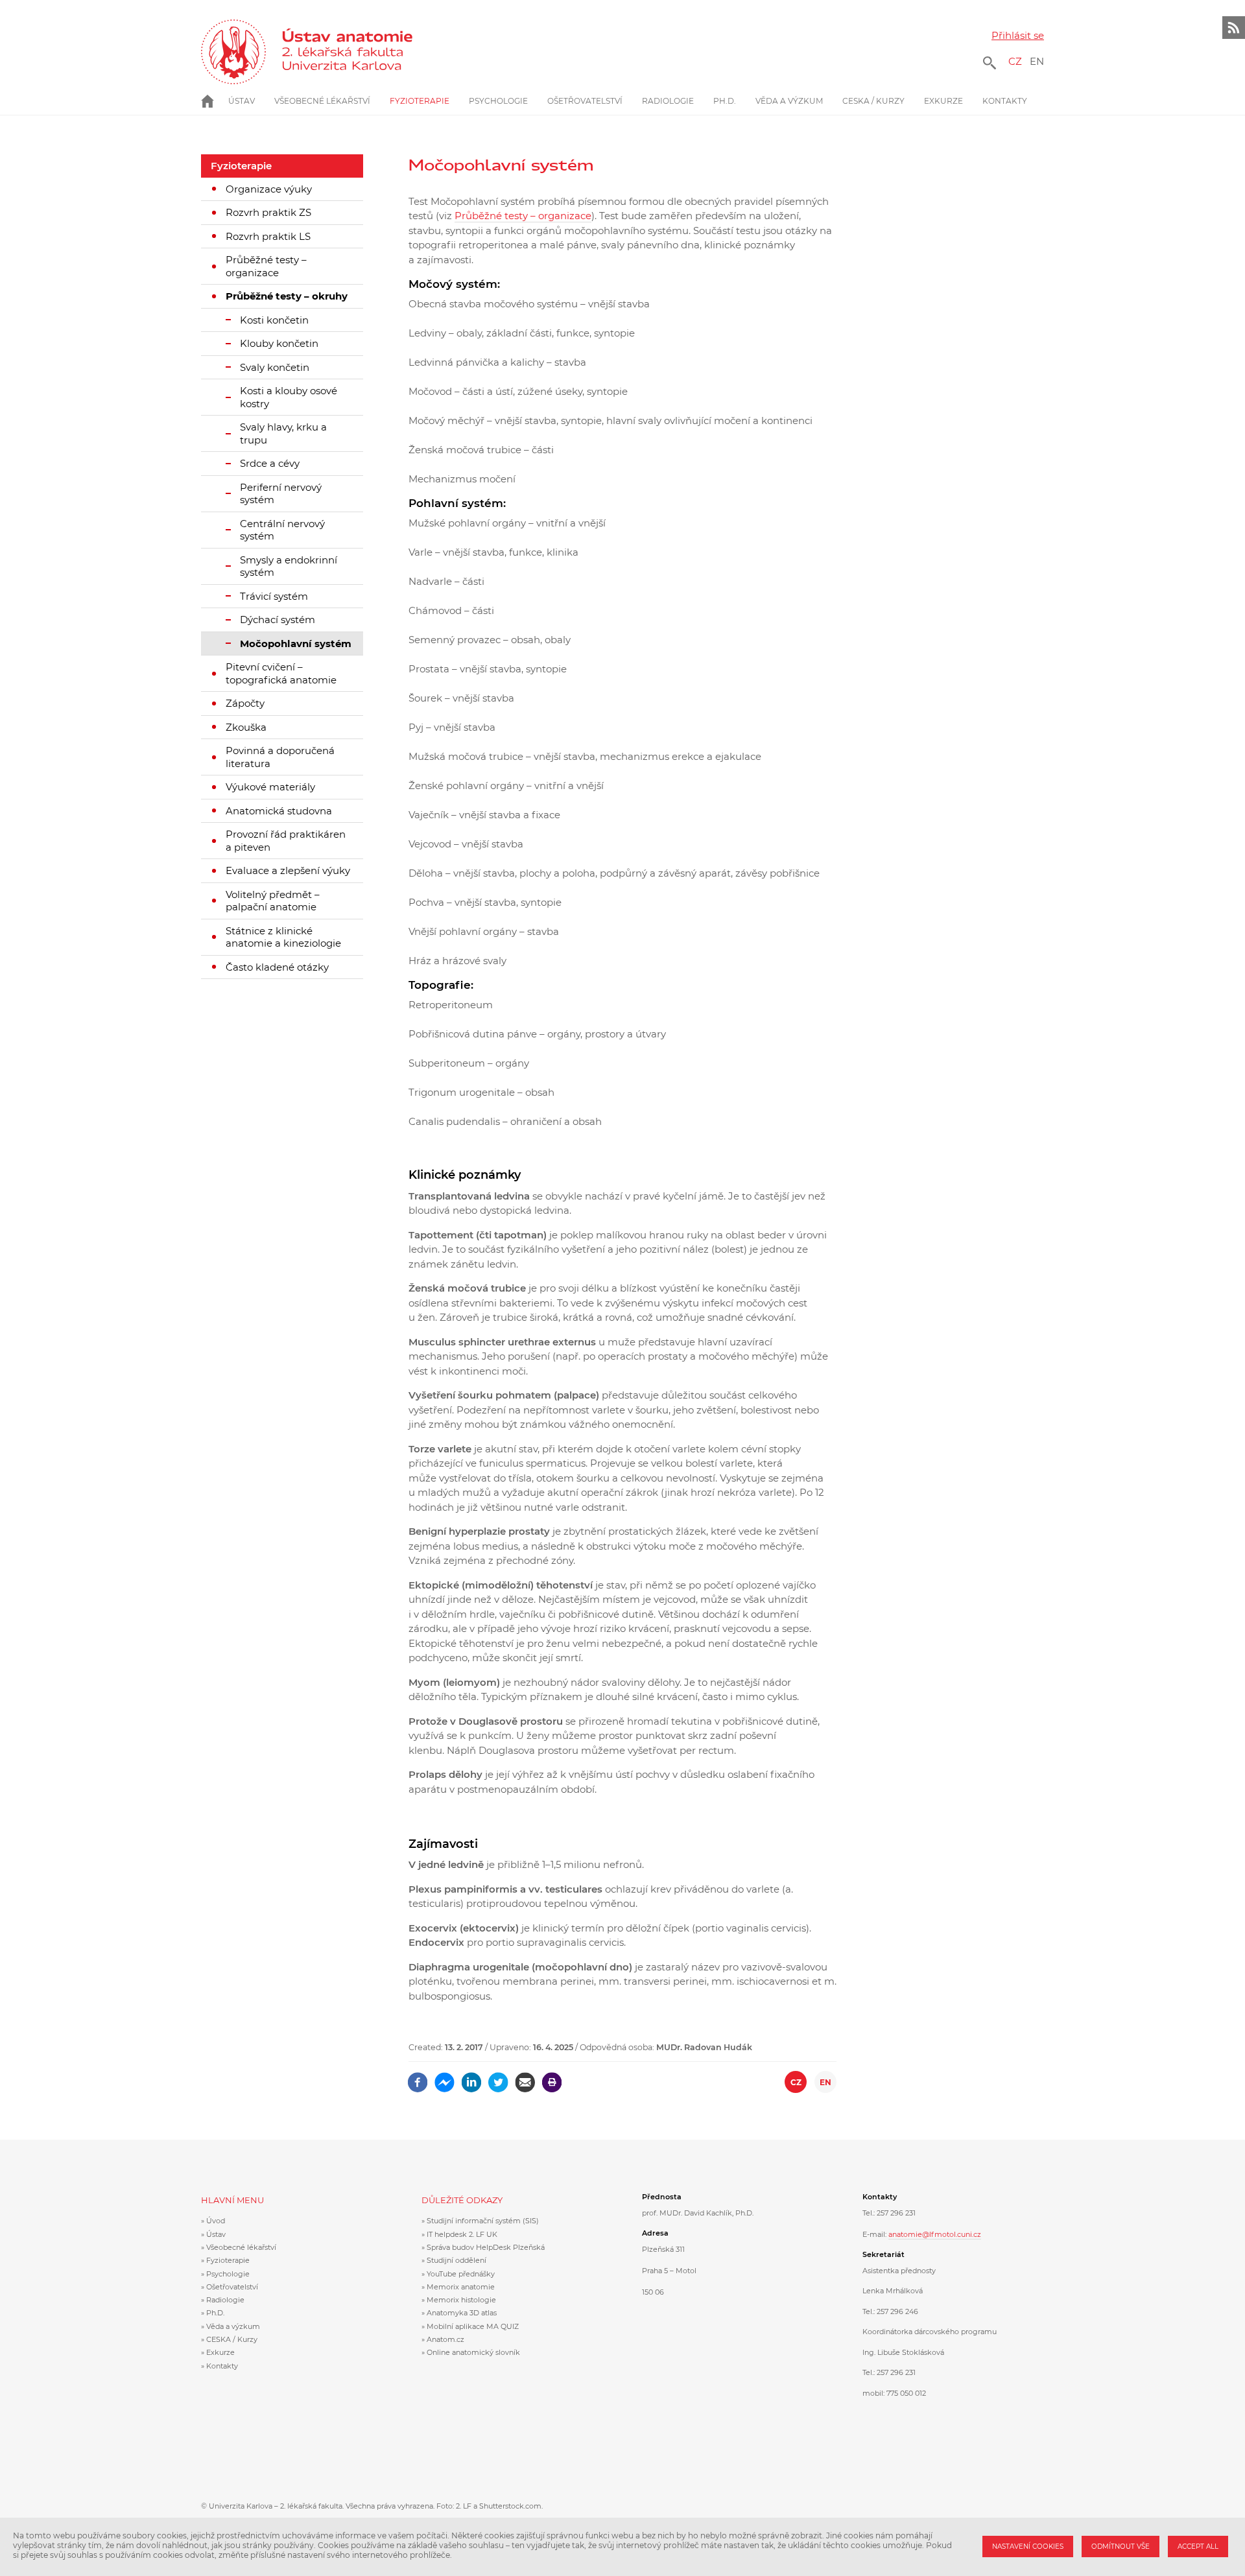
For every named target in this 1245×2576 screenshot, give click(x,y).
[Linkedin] (472, 2078)
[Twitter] (498, 2078)
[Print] (552, 2078)
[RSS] (1234, 28)
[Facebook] (418, 2078)
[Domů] (358, 52)
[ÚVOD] (215, 101)
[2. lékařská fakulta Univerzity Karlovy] (233, 52)
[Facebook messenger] (445, 2078)
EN (1037, 61)
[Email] (525, 2078)
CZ (1015, 61)
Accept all (1198, 2546)
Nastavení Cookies (1028, 2546)
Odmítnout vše (1120, 2546)
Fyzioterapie (241, 166)
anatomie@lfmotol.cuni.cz (935, 2234)
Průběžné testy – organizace (523, 216)
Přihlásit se (1018, 35)
